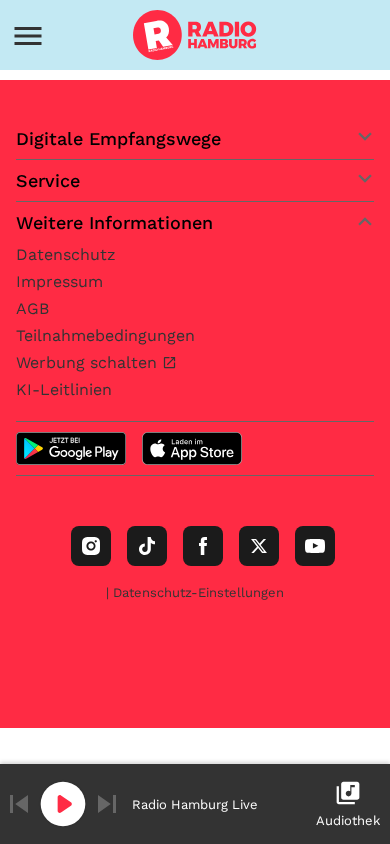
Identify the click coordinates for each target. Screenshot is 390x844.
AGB (32, 308)
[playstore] (71, 448)
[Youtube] (315, 546)
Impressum (59, 281)
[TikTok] (147, 546)
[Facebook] (203, 546)
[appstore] (192, 448)
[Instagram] (91, 546)
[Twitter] (259, 546)
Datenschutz (66, 254)
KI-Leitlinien (64, 389)
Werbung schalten (89, 362)
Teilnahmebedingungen (105, 335)
